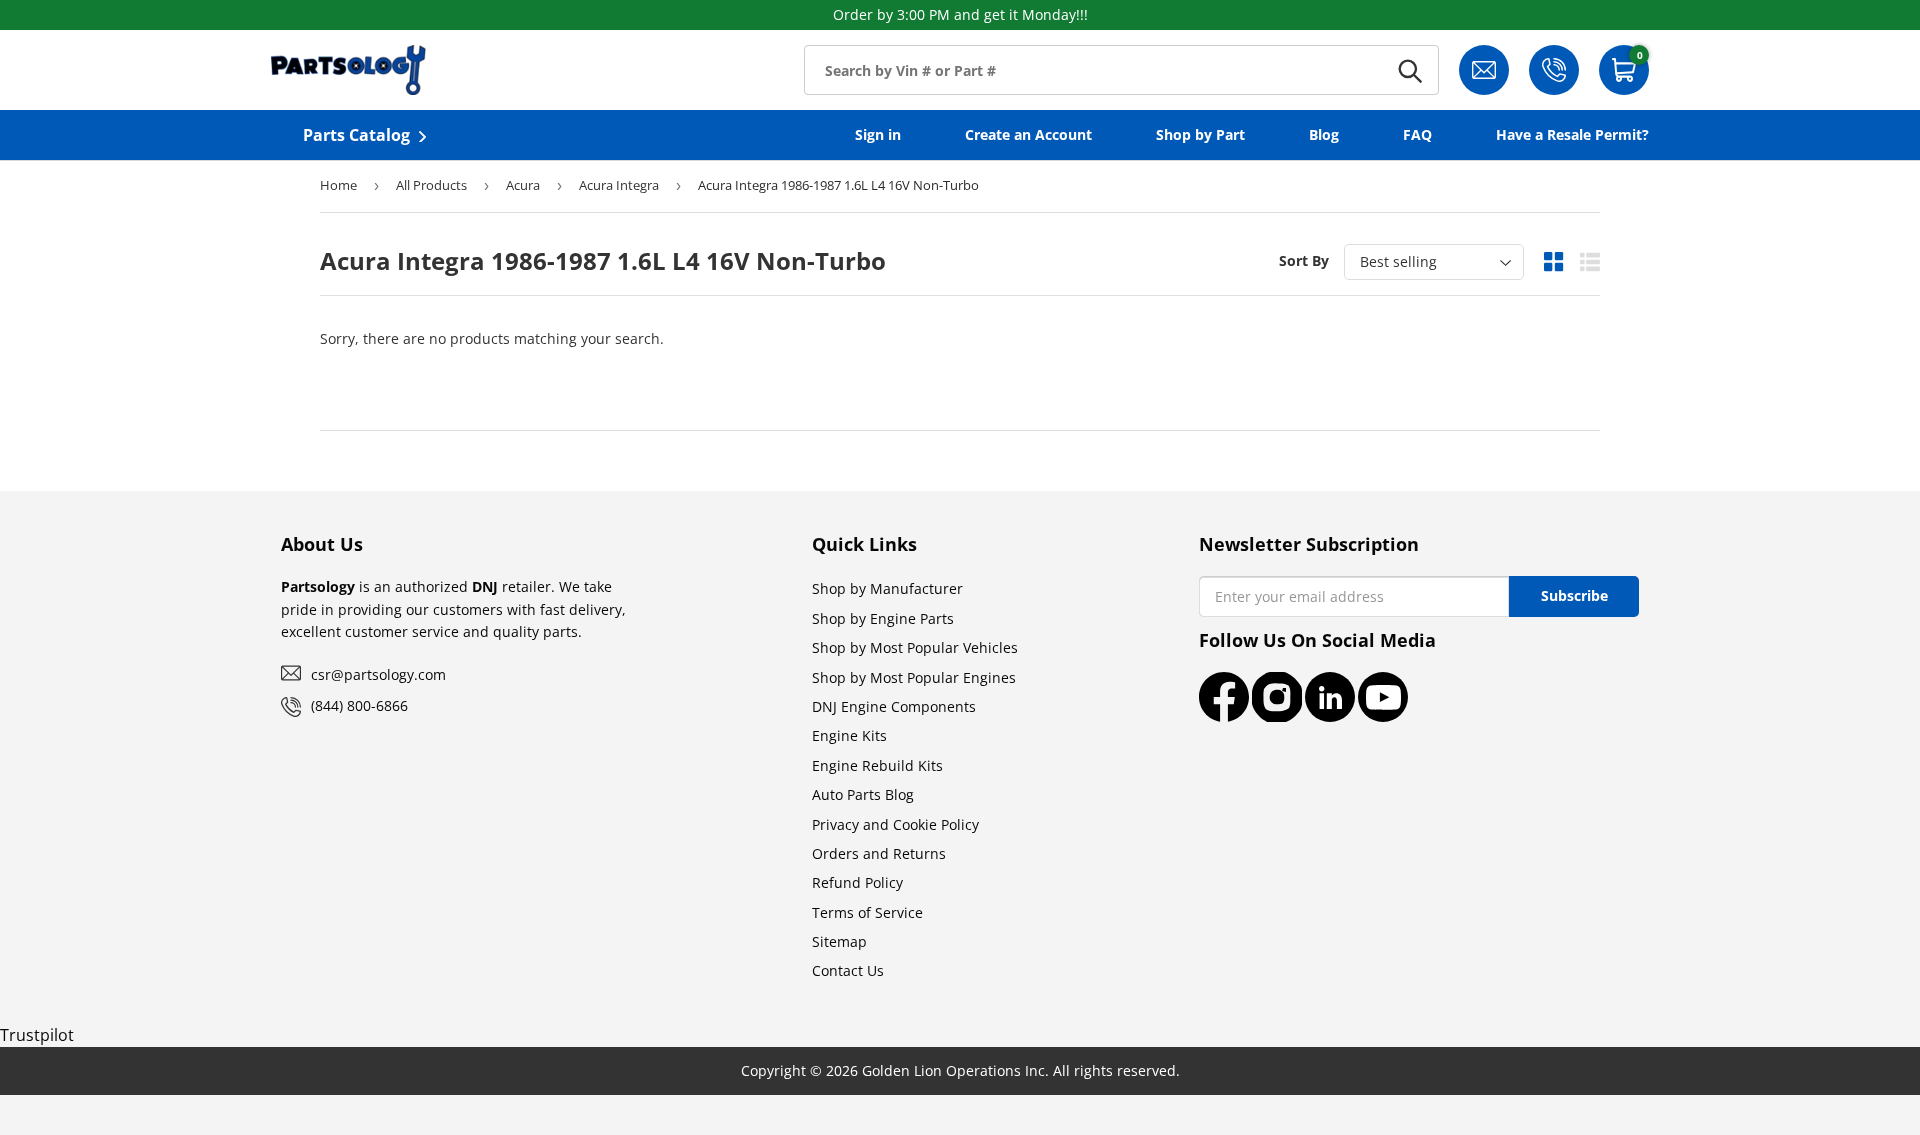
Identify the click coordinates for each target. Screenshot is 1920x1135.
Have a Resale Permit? (1572, 134)
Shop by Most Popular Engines (914, 677)
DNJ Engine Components (894, 706)
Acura (523, 185)
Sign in (878, 134)
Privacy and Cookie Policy (895, 824)
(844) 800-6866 (359, 705)
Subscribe (1574, 595)
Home (338, 185)
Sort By (1304, 260)
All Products (431, 185)
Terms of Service (867, 912)
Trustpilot (37, 1035)
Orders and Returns (879, 853)
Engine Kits (849, 735)
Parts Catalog (356, 135)
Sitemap (839, 941)
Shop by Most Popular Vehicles (915, 647)
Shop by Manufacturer (887, 588)
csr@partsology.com (378, 674)
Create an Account (1028, 134)
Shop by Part (1200, 134)
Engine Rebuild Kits (877, 765)
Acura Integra (619, 185)
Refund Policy (857, 882)
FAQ (1417, 134)
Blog (1324, 134)
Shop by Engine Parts (883, 618)
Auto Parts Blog (863, 794)
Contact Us (848, 970)
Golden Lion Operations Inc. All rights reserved (1019, 1070)
